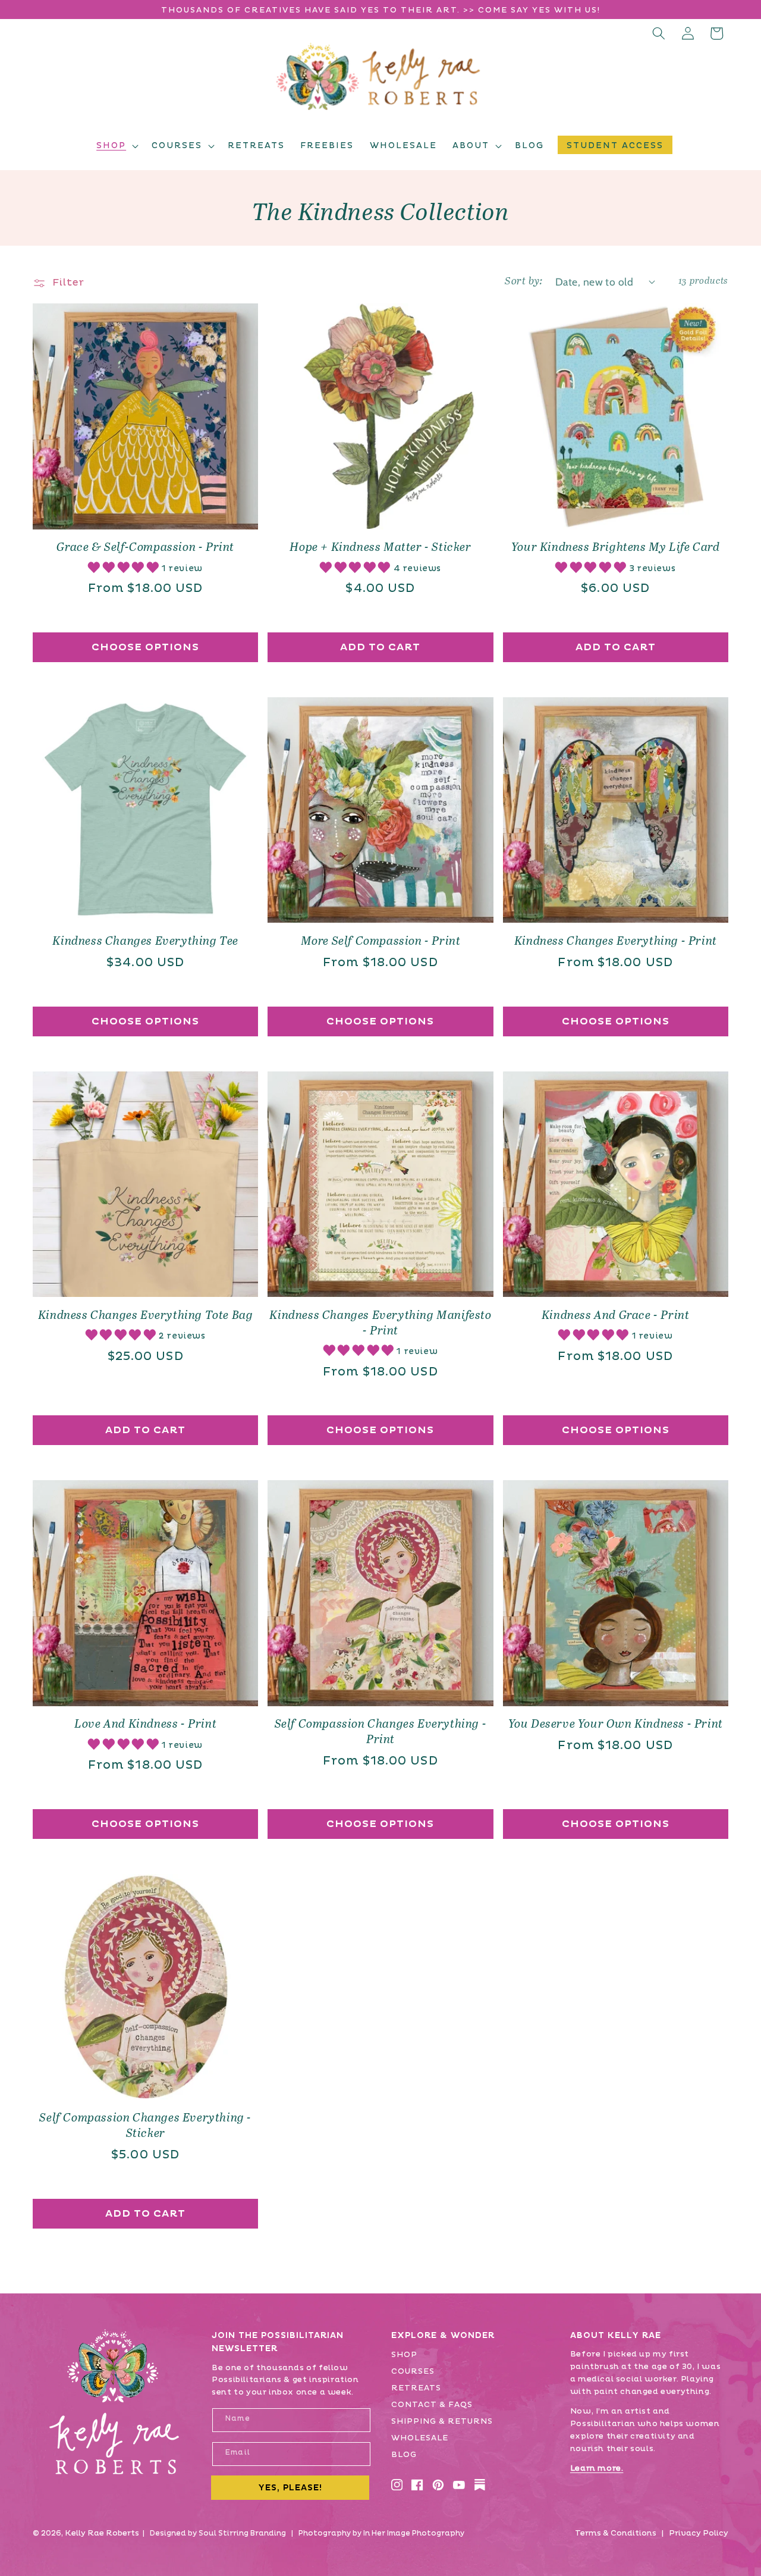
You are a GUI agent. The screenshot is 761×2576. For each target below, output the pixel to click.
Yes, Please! (290, 2488)
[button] (116, 146)
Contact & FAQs (432, 2405)
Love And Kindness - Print (145, 1724)
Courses (413, 2371)
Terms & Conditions (616, 2533)
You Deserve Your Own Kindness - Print (616, 1724)
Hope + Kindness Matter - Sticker (380, 548)
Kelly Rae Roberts (102, 2533)
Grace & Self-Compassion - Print (145, 548)
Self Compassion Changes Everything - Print (381, 1732)
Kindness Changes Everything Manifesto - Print (380, 1323)
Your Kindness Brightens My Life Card (616, 548)
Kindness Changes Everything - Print (616, 941)
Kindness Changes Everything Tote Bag (146, 1316)
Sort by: (523, 281)
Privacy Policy (699, 2533)
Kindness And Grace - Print (616, 1316)
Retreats (416, 2388)
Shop (404, 2355)
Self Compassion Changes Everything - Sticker (145, 2126)
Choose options (145, 647)
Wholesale (420, 2438)
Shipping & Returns (442, 2421)
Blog (404, 2455)
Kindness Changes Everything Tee (145, 941)
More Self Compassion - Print (381, 941)
